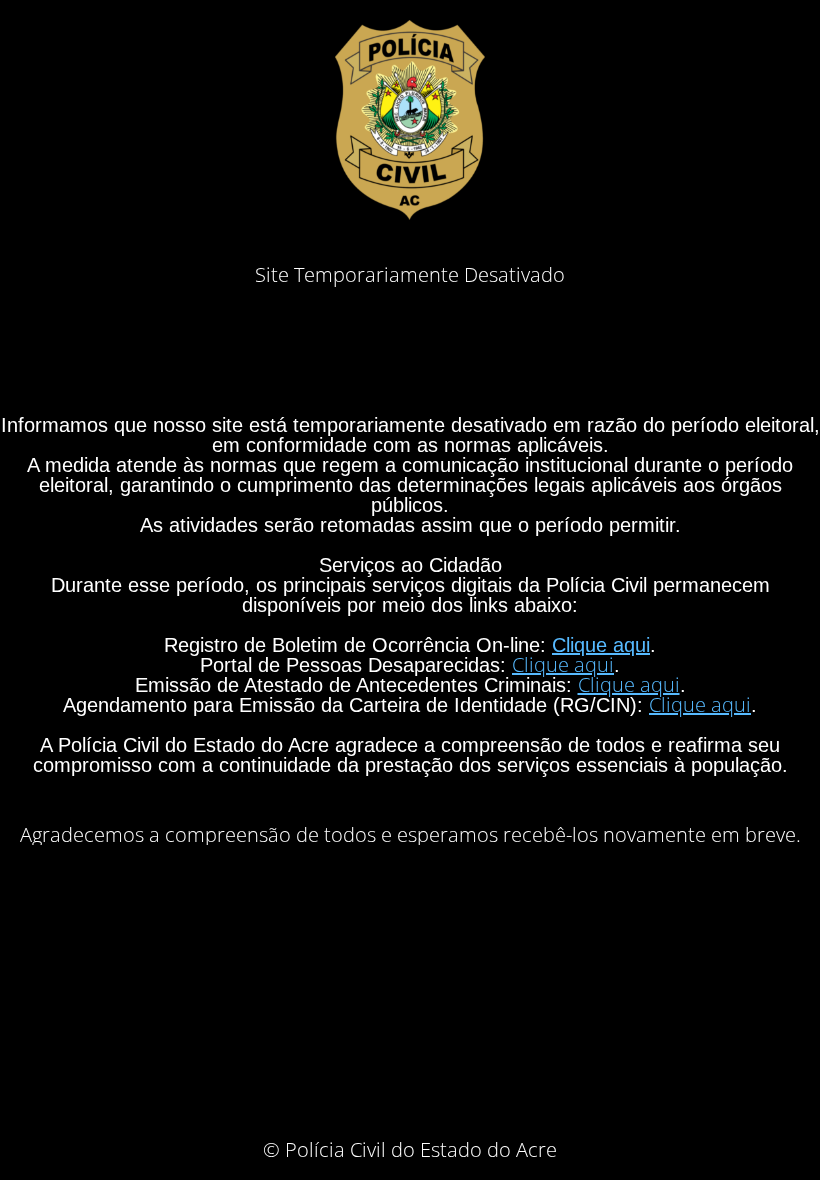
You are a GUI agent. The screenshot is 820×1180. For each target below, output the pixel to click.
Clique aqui (601, 645)
